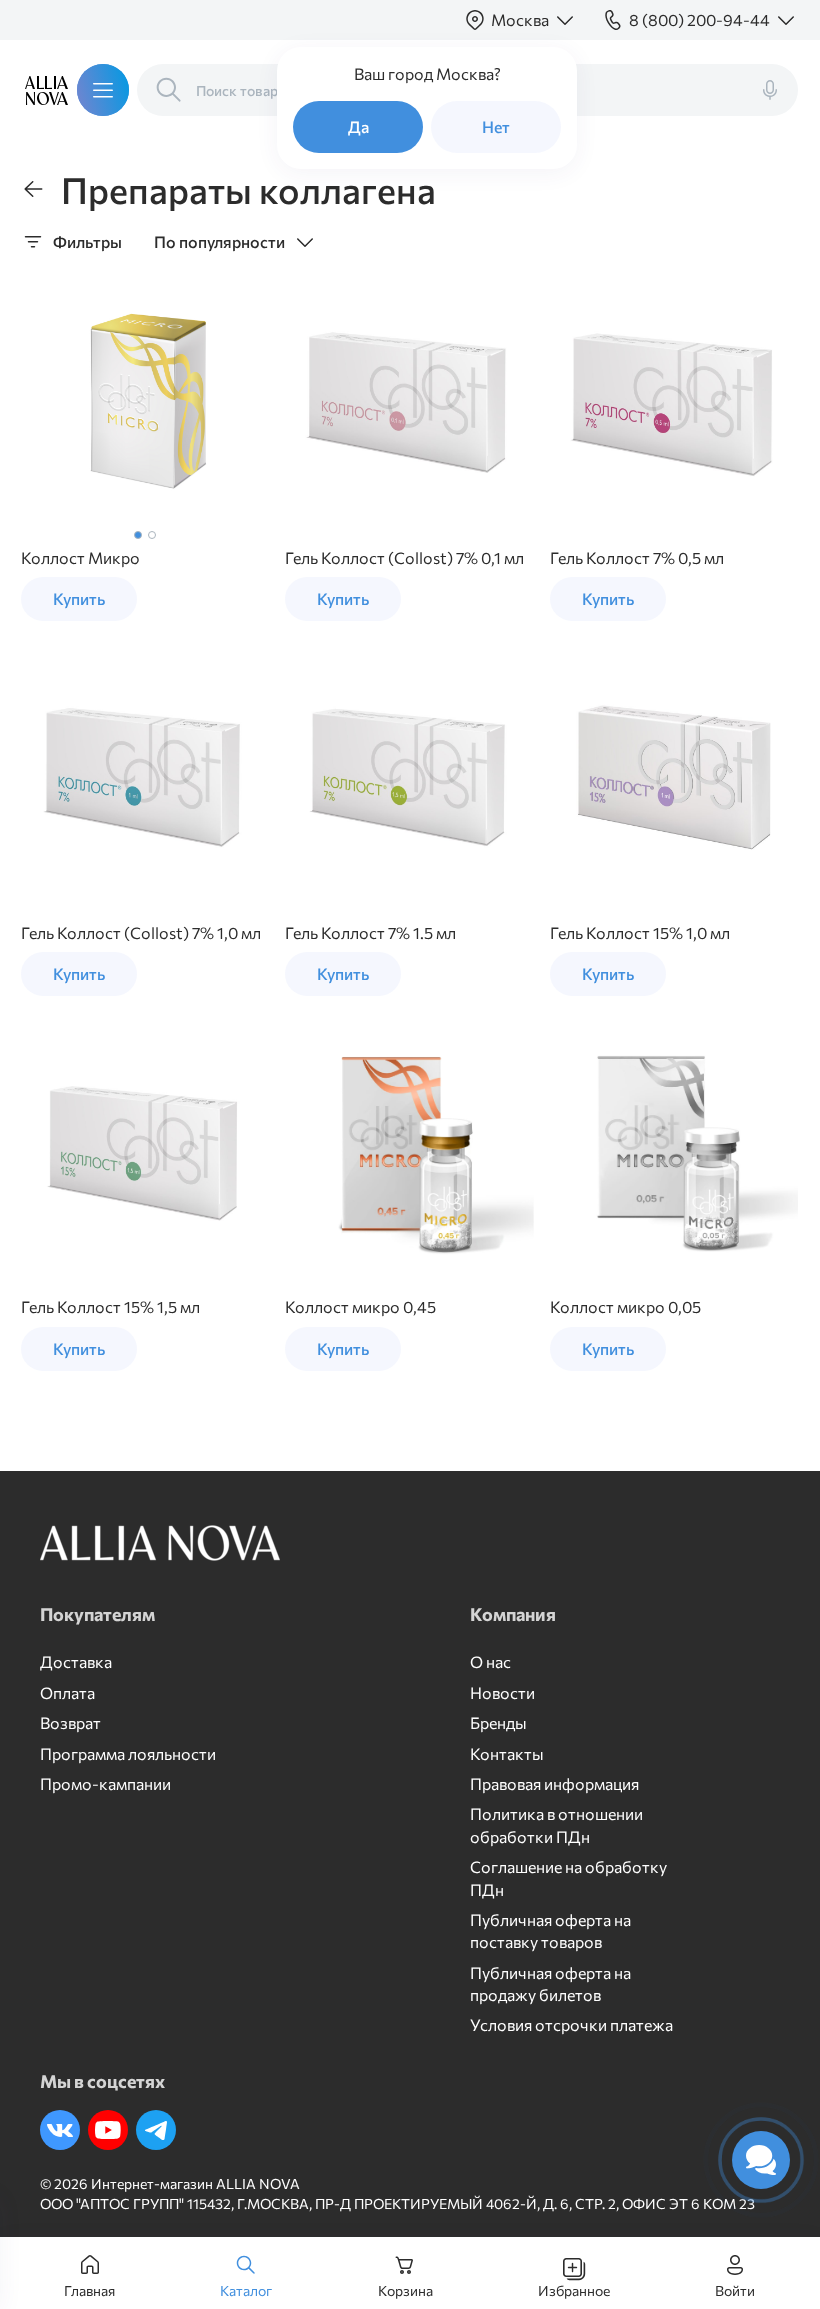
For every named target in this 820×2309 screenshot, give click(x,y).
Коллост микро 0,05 (625, 1306)
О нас (490, 1661)
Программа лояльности (128, 1753)
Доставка (76, 1661)
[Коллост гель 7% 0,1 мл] (409, 402)
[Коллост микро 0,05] (674, 1152)
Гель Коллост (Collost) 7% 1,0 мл (141, 932)
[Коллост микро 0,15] (145, 402)
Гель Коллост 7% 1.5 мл (370, 932)
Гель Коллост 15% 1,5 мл (110, 1306)
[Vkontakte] (60, 2130)
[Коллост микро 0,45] (409, 1152)
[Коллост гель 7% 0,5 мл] (674, 402)
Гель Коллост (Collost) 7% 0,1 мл (404, 557)
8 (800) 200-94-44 (699, 19)
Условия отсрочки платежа (571, 2024)
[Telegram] (156, 2130)
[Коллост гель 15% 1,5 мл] (145, 1152)
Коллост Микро (80, 557)
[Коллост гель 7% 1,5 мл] (409, 777)
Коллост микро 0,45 (360, 1306)
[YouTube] (108, 2130)
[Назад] (33, 189)
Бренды (498, 1722)
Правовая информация (554, 1783)
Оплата (67, 1692)
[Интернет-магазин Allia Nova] (41, 90)
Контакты (507, 1753)
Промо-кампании (105, 1783)
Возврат (70, 1722)
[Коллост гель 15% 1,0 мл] (674, 777)
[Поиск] (169, 90)
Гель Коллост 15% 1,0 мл (640, 932)
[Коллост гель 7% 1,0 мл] (145, 777)
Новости (502, 1692)
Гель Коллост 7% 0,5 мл (637, 557)
